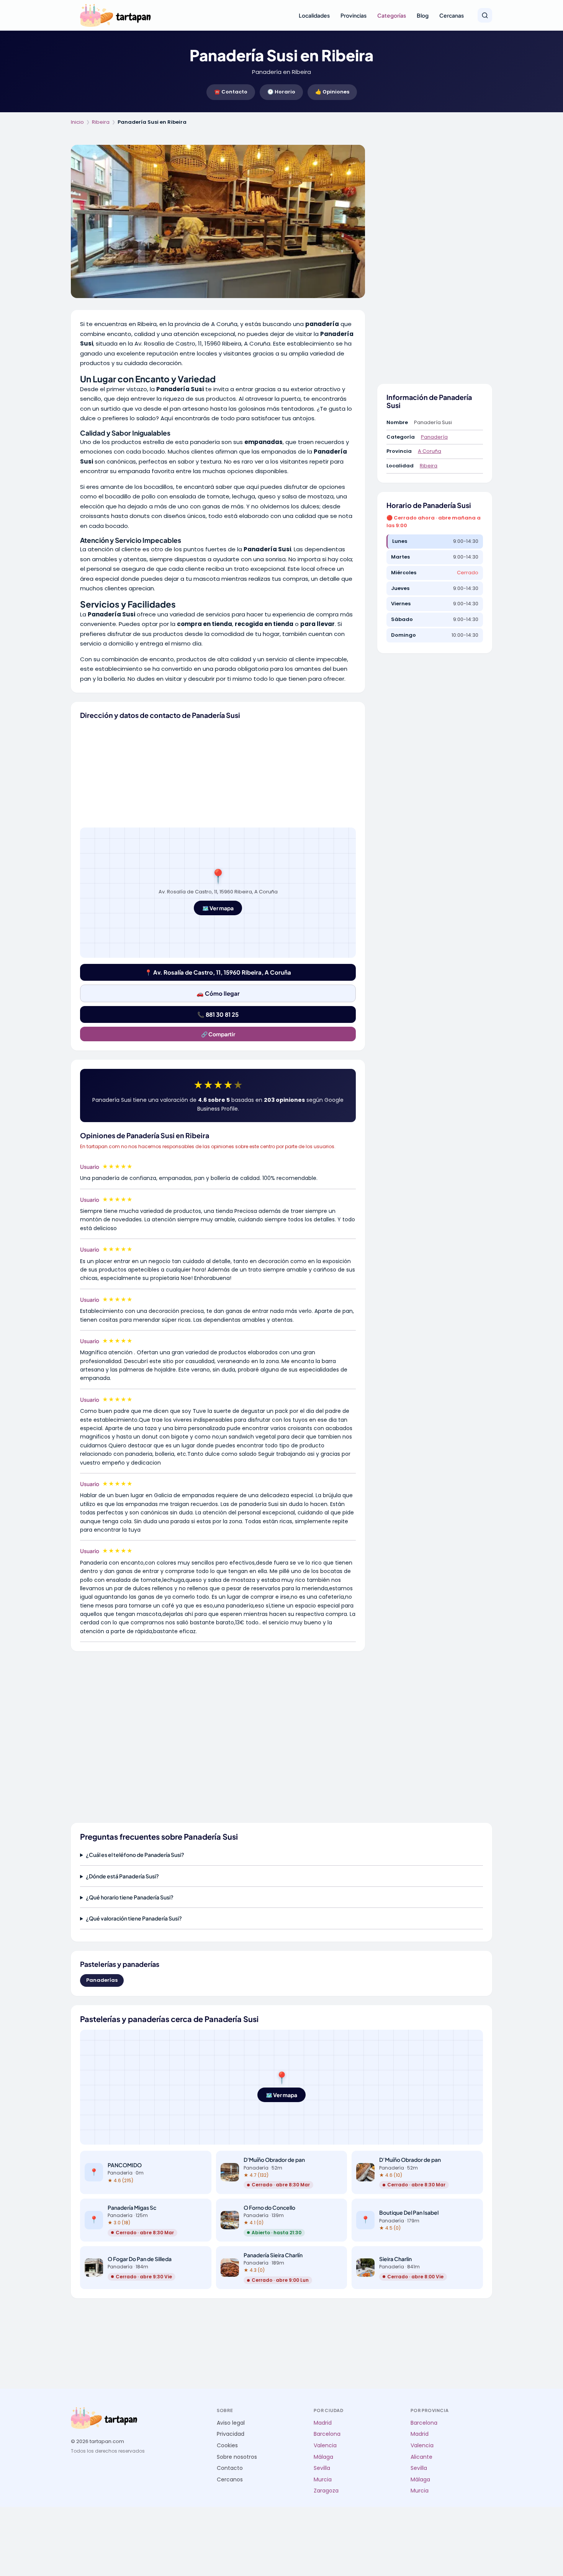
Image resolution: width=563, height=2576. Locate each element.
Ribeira (101, 122)
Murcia (323, 2480)
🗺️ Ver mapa (218, 908)
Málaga (323, 2457)
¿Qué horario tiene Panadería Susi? (130, 1897)
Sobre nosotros (237, 2457)
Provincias (354, 15)
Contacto (230, 2468)
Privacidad (231, 2434)
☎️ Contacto (231, 92)
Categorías (392, 15)
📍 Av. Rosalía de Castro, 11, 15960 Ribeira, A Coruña (218, 972)
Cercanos (230, 2480)
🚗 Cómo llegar (218, 993)
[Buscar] (485, 15)
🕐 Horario (281, 92)
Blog (423, 15)
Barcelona (327, 2434)
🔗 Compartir (218, 1034)
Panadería (434, 437)
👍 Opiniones (332, 92)
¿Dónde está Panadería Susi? (122, 1876)
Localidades (314, 15)
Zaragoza (326, 2491)
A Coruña (430, 451)
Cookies (227, 2446)
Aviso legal (231, 2423)
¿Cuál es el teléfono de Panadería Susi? (135, 1855)
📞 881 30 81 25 (218, 1014)
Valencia (325, 2446)
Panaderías (102, 1980)
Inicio (77, 122)
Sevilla (322, 2468)
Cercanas (452, 15)
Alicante (421, 2457)
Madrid (323, 2423)
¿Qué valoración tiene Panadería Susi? (134, 1918)
